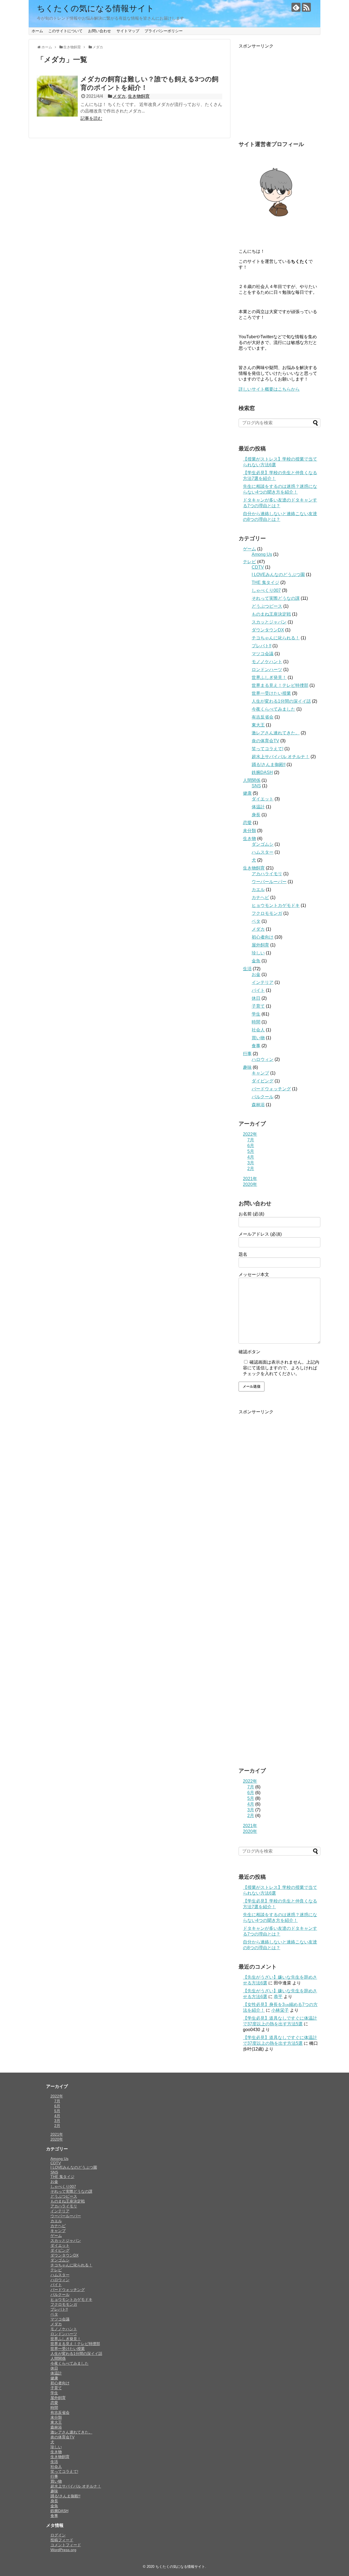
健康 (247, 793)
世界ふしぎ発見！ (269, 677)
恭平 (278, 1997)
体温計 (258, 807)
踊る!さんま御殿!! (269, 765)
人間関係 (252, 780)
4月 (251, 1157)
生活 (247, 969)
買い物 (258, 1038)
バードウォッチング (271, 1089)
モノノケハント (267, 662)
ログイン (58, 2535)
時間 (256, 1022)
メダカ (119, 96)
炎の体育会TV (265, 741)
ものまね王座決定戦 (271, 614)
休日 (256, 998)
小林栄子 (280, 2010)
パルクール (263, 1097)
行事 (247, 1054)
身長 (256, 815)
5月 (251, 1151)
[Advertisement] (279, 93)
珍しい (258, 953)
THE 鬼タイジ (265, 582)
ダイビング (263, 1081)
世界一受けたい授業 (271, 693)
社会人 (258, 1030)
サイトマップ (128, 31)
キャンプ (260, 1073)
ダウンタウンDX (268, 630)
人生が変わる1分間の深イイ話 (281, 701)
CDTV (258, 567)
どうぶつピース (267, 606)
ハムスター (263, 852)
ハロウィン (263, 1059)
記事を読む (91, 118)
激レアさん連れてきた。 (276, 733)
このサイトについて (65, 31)
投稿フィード (62, 2540)
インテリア (263, 982)
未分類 (249, 831)
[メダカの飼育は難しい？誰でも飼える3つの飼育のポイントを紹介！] (57, 96)
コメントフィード (66, 2545)
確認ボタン (249, 1352)
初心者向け (263, 937)
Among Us (262, 554)
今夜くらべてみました (273, 709)
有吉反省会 (263, 717)
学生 (256, 1014)
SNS (256, 786)
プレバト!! (261, 646)
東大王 (258, 725)
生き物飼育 (139, 96)
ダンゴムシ (263, 844)
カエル (258, 890)
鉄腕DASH (262, 772)
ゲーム (249, 549)
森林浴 (258, 1105)
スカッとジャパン (269, 622)
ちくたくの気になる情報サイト (96, 8)
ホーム (37, 31)
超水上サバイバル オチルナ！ (281, 757)
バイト (258, 990)
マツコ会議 (263, 654)
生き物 (249, 839)
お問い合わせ (100, 31)
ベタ (256, 921)
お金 (256, 974)
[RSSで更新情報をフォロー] (306, 7)
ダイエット (263, 799)
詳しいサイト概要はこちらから (269, 389)
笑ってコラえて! (267, 749)
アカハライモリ (267, 874)
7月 (251, 1140)
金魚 (256, 961)
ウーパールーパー (269, 882)
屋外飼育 (260, 945)
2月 (251, 1169)
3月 (251, 1163)
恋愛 (247, 823)
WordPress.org (63, 2550)
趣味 (247, 1067)
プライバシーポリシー (164, 31)
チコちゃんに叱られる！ (276, 638)
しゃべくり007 (266, 590)
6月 (251, 1146)
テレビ (249, 562)
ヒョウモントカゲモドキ (276, 905)
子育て (258, 1006)
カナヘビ (260, 897)
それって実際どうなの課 (276, 598)
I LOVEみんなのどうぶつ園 (278, 575)
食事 (256, 1046)
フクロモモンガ (267, 913)
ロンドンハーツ (267, 670)
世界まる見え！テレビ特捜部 (280, 685)
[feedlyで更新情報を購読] (296, 7)
